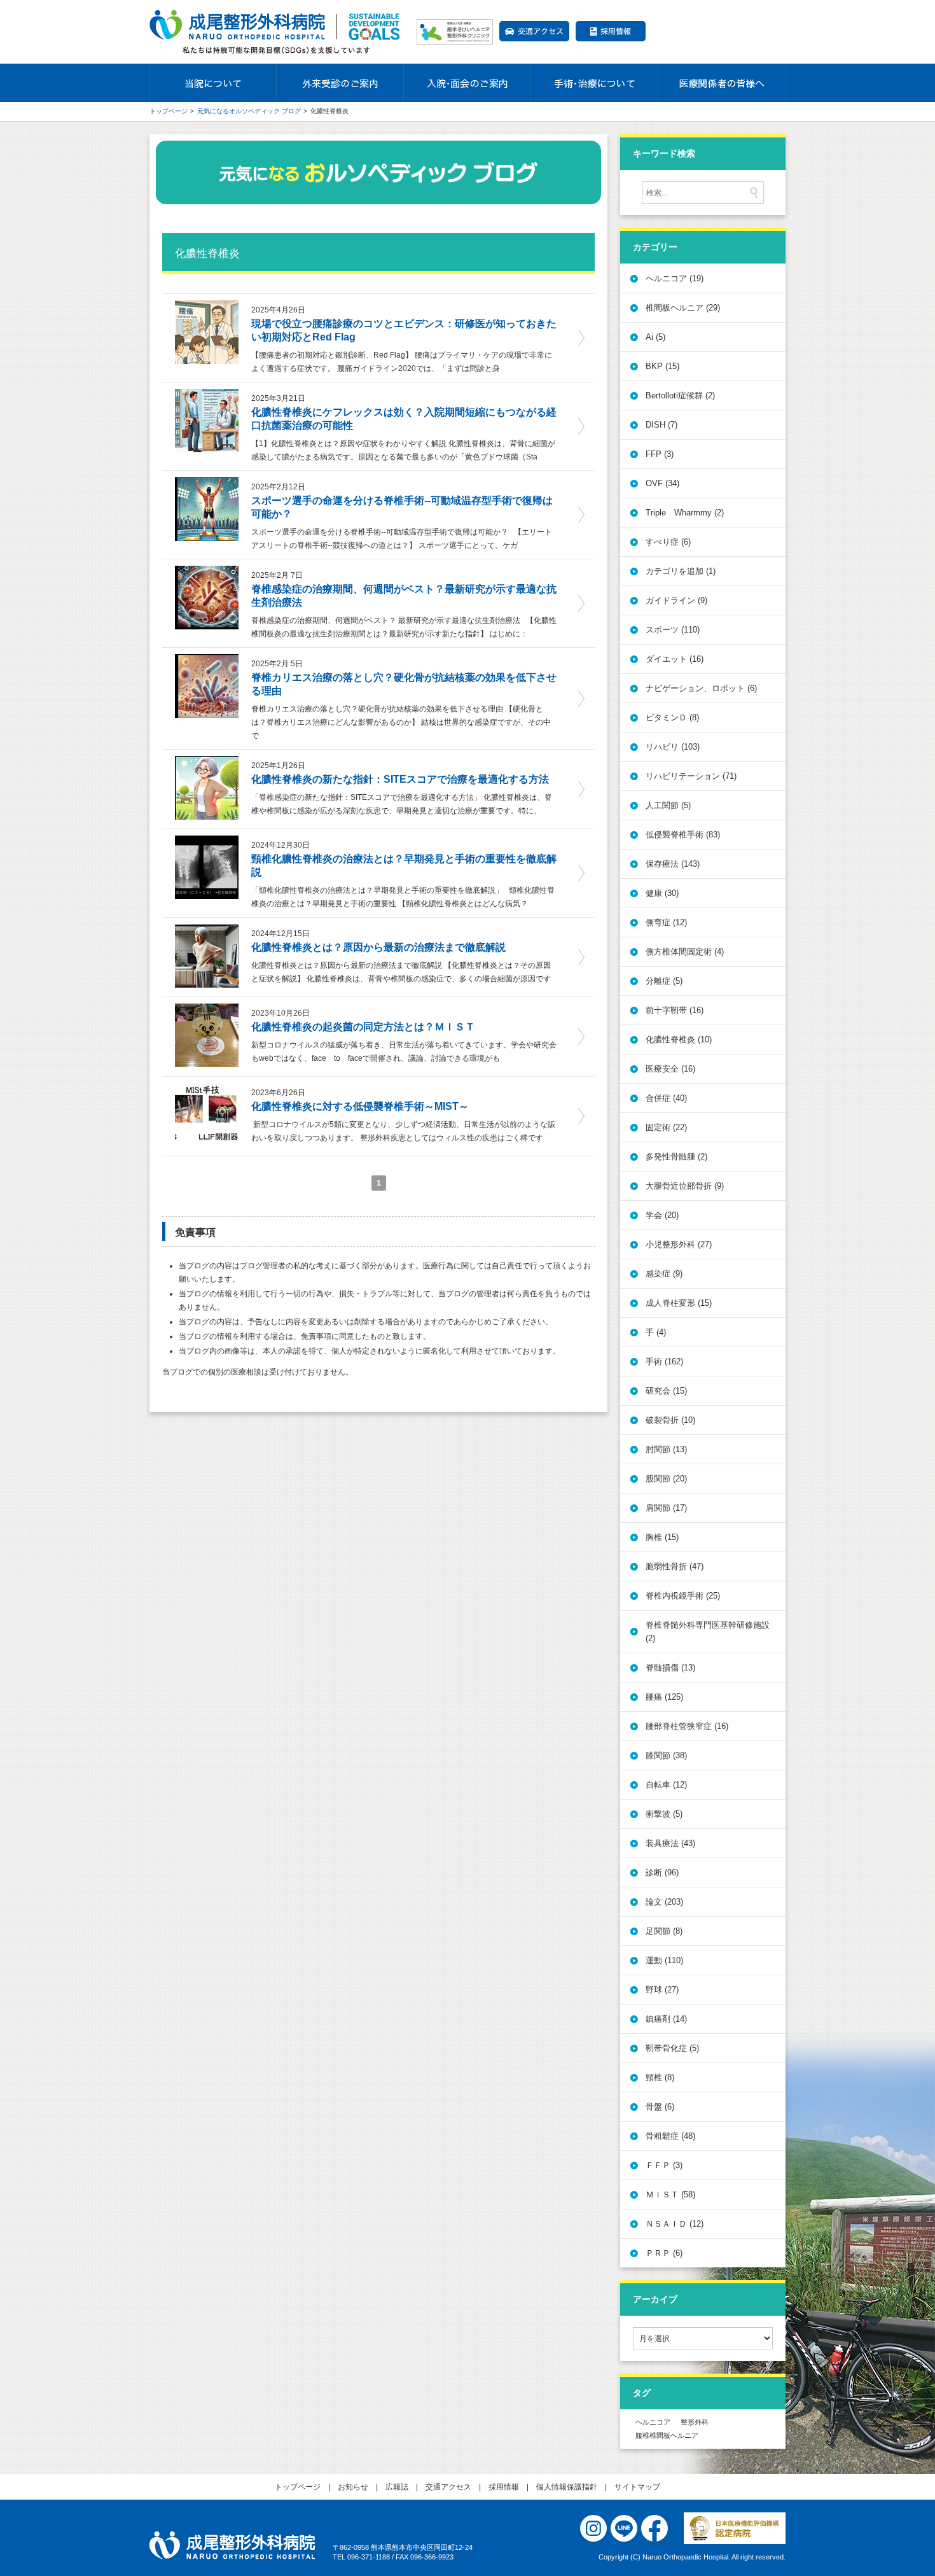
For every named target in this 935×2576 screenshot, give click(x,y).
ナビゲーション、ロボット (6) (701, 688)
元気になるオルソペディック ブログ (249, 111)
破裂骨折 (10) (670, 1420)
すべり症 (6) (668, 542)
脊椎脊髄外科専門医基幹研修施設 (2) (708, 1632)
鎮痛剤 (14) (666, 2019)
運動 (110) (664, 1960)
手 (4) (656, 1332)
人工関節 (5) (668, 805)
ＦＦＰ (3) (664, 2165)
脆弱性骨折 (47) (675, 1566)
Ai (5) (655, 337)
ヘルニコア (653, 2422)
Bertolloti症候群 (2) (680, 395)
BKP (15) (662, 366)
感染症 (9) (664, 1274)
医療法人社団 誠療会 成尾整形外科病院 (232, 2545)
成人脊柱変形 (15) (679, 1303)
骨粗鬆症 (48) (670, 2136)
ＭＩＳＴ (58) (670, 2194)
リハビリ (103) (673, 747)
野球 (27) (662, 1990)
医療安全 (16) (670, 1069)
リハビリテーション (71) (691, 776)
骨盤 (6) (660, 2107)
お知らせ (353, 2487)
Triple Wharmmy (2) (685, 513)
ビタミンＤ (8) (672, 717)
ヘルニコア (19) (675, 278)
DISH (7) (661, 425)
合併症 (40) (666, 1098)
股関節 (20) (666, 1479)
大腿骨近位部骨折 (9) (685, 1186)
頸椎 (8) (660, 2077)
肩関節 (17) (666, 1508)
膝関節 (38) (666, 1755)
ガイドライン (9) (676, 600)
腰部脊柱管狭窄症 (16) (687, 1726)
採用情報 (611, 31)
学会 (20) (662, 1215)
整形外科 (695, 2422)
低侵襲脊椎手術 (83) (683, 835)
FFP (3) (660, 454)
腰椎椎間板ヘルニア (667, 2435)
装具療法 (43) (670, 1843)
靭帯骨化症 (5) (672, 2048)
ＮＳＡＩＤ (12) (675, 2224)
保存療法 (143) (673, 864)
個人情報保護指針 (567, 2487)
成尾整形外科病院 (277, 32)
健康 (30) (662, 893)
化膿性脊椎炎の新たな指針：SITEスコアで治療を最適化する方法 (400, 779)
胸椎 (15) (662, 1537)
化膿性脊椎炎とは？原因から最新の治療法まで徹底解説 (378, 947)
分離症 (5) (664, 981)
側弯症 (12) (666, 922)
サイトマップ (637, 2487)
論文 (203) (664, 1902)
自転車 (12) (666, 1785)
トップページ (169, 111)
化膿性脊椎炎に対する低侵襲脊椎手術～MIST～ (360, 1106)
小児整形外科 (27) (679, 1244)
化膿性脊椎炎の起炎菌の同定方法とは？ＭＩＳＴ (363, 1027)
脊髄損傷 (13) (670, 1668)
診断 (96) (662, 1872)
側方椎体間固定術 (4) (685, 952)
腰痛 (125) (664, 1697)
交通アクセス (534, 31)
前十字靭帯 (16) (675, 1010)
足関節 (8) (664, 1931)
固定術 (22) (666, 1127)
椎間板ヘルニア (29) (683, 308)
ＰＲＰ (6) (664, 2253)
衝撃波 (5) (664, 1814)
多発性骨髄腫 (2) (676, 1157)
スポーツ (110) (673, 630)
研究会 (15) (666, 1391)
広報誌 (397, 2487)
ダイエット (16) (675, 659)
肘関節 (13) (666, 1449)
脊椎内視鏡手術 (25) (683, 1596)
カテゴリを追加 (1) (681, 571)
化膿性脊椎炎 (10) (679, 1039)
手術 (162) (664, 1361)
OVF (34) (662, 483)
